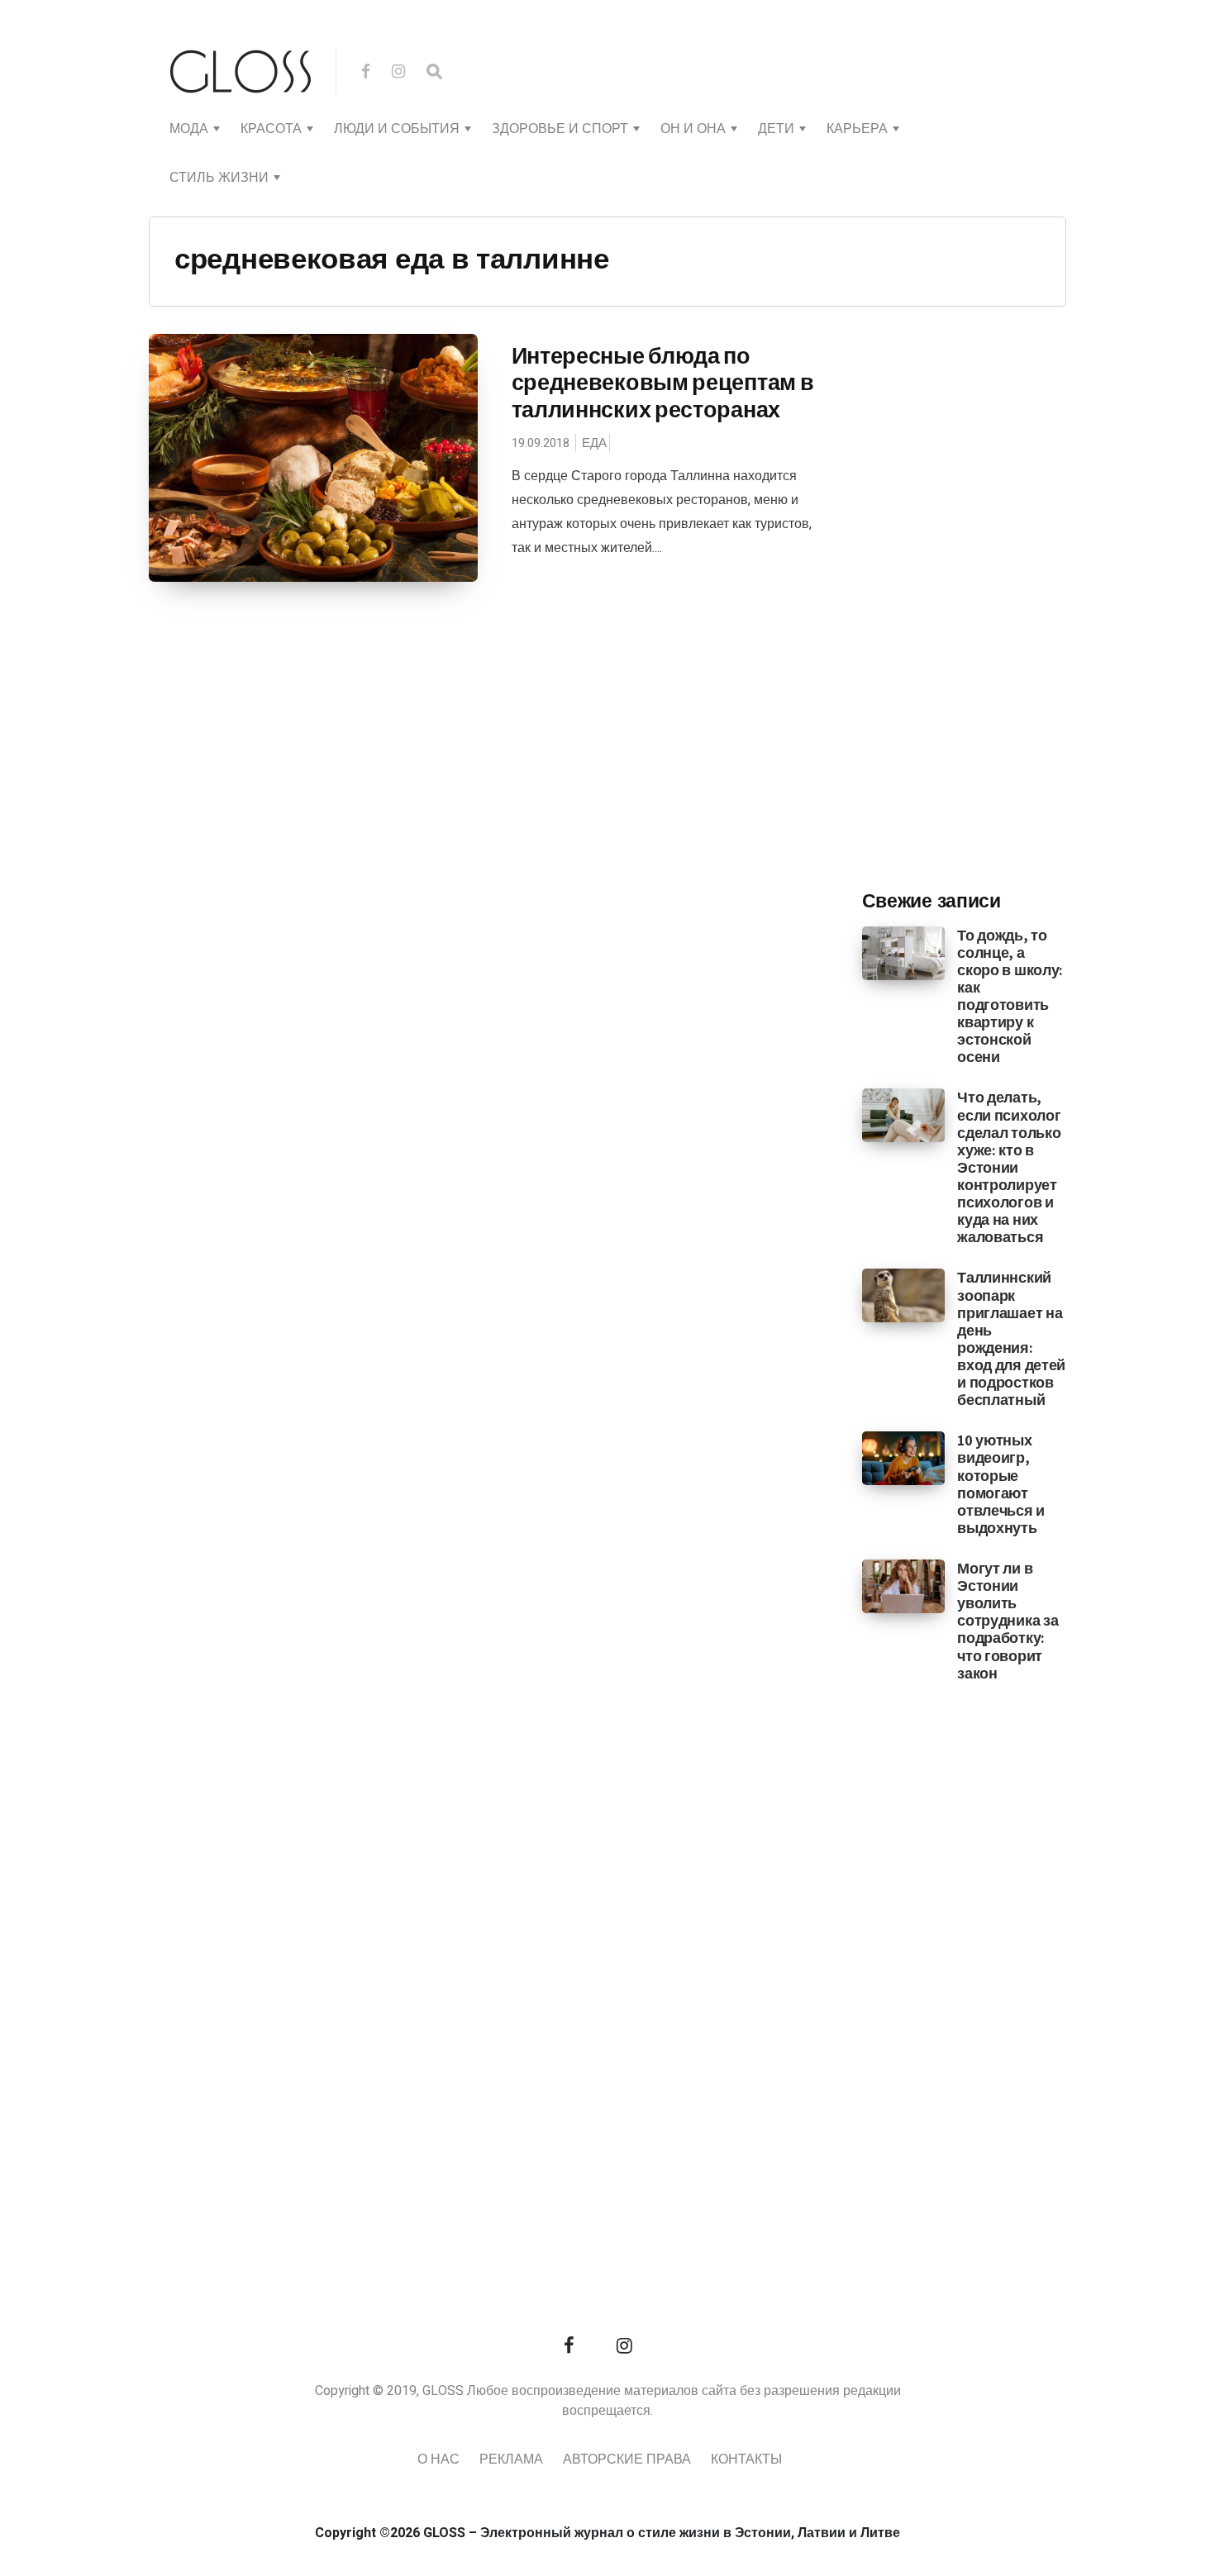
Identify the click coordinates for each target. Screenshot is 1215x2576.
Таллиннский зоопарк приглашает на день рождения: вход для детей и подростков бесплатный (1011, 1338)
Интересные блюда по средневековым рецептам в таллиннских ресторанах (663, 382)
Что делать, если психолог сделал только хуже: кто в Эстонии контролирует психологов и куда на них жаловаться (1009, 1167)
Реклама (511, 2459)
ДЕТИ (776, 129)
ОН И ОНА (693, 129)
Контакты (746, 2459)
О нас (438, 2459)
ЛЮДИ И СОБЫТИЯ (397, 129)
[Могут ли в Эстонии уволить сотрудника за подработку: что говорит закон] (904, 1586)
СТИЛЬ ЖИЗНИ (219, 178)
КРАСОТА (271, 129)
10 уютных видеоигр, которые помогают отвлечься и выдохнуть (1001, 1484)
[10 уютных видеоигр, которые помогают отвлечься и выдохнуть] (904, 1458)
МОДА (189, 129)
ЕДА (594, 443)
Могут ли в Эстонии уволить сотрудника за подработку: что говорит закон (1008, 1621)
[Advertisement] (986, 604)
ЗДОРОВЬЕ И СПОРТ (560, 129)
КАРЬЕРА (857, 129)
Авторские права (627, 2459)
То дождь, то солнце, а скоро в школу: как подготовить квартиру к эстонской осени (1010, 996)
